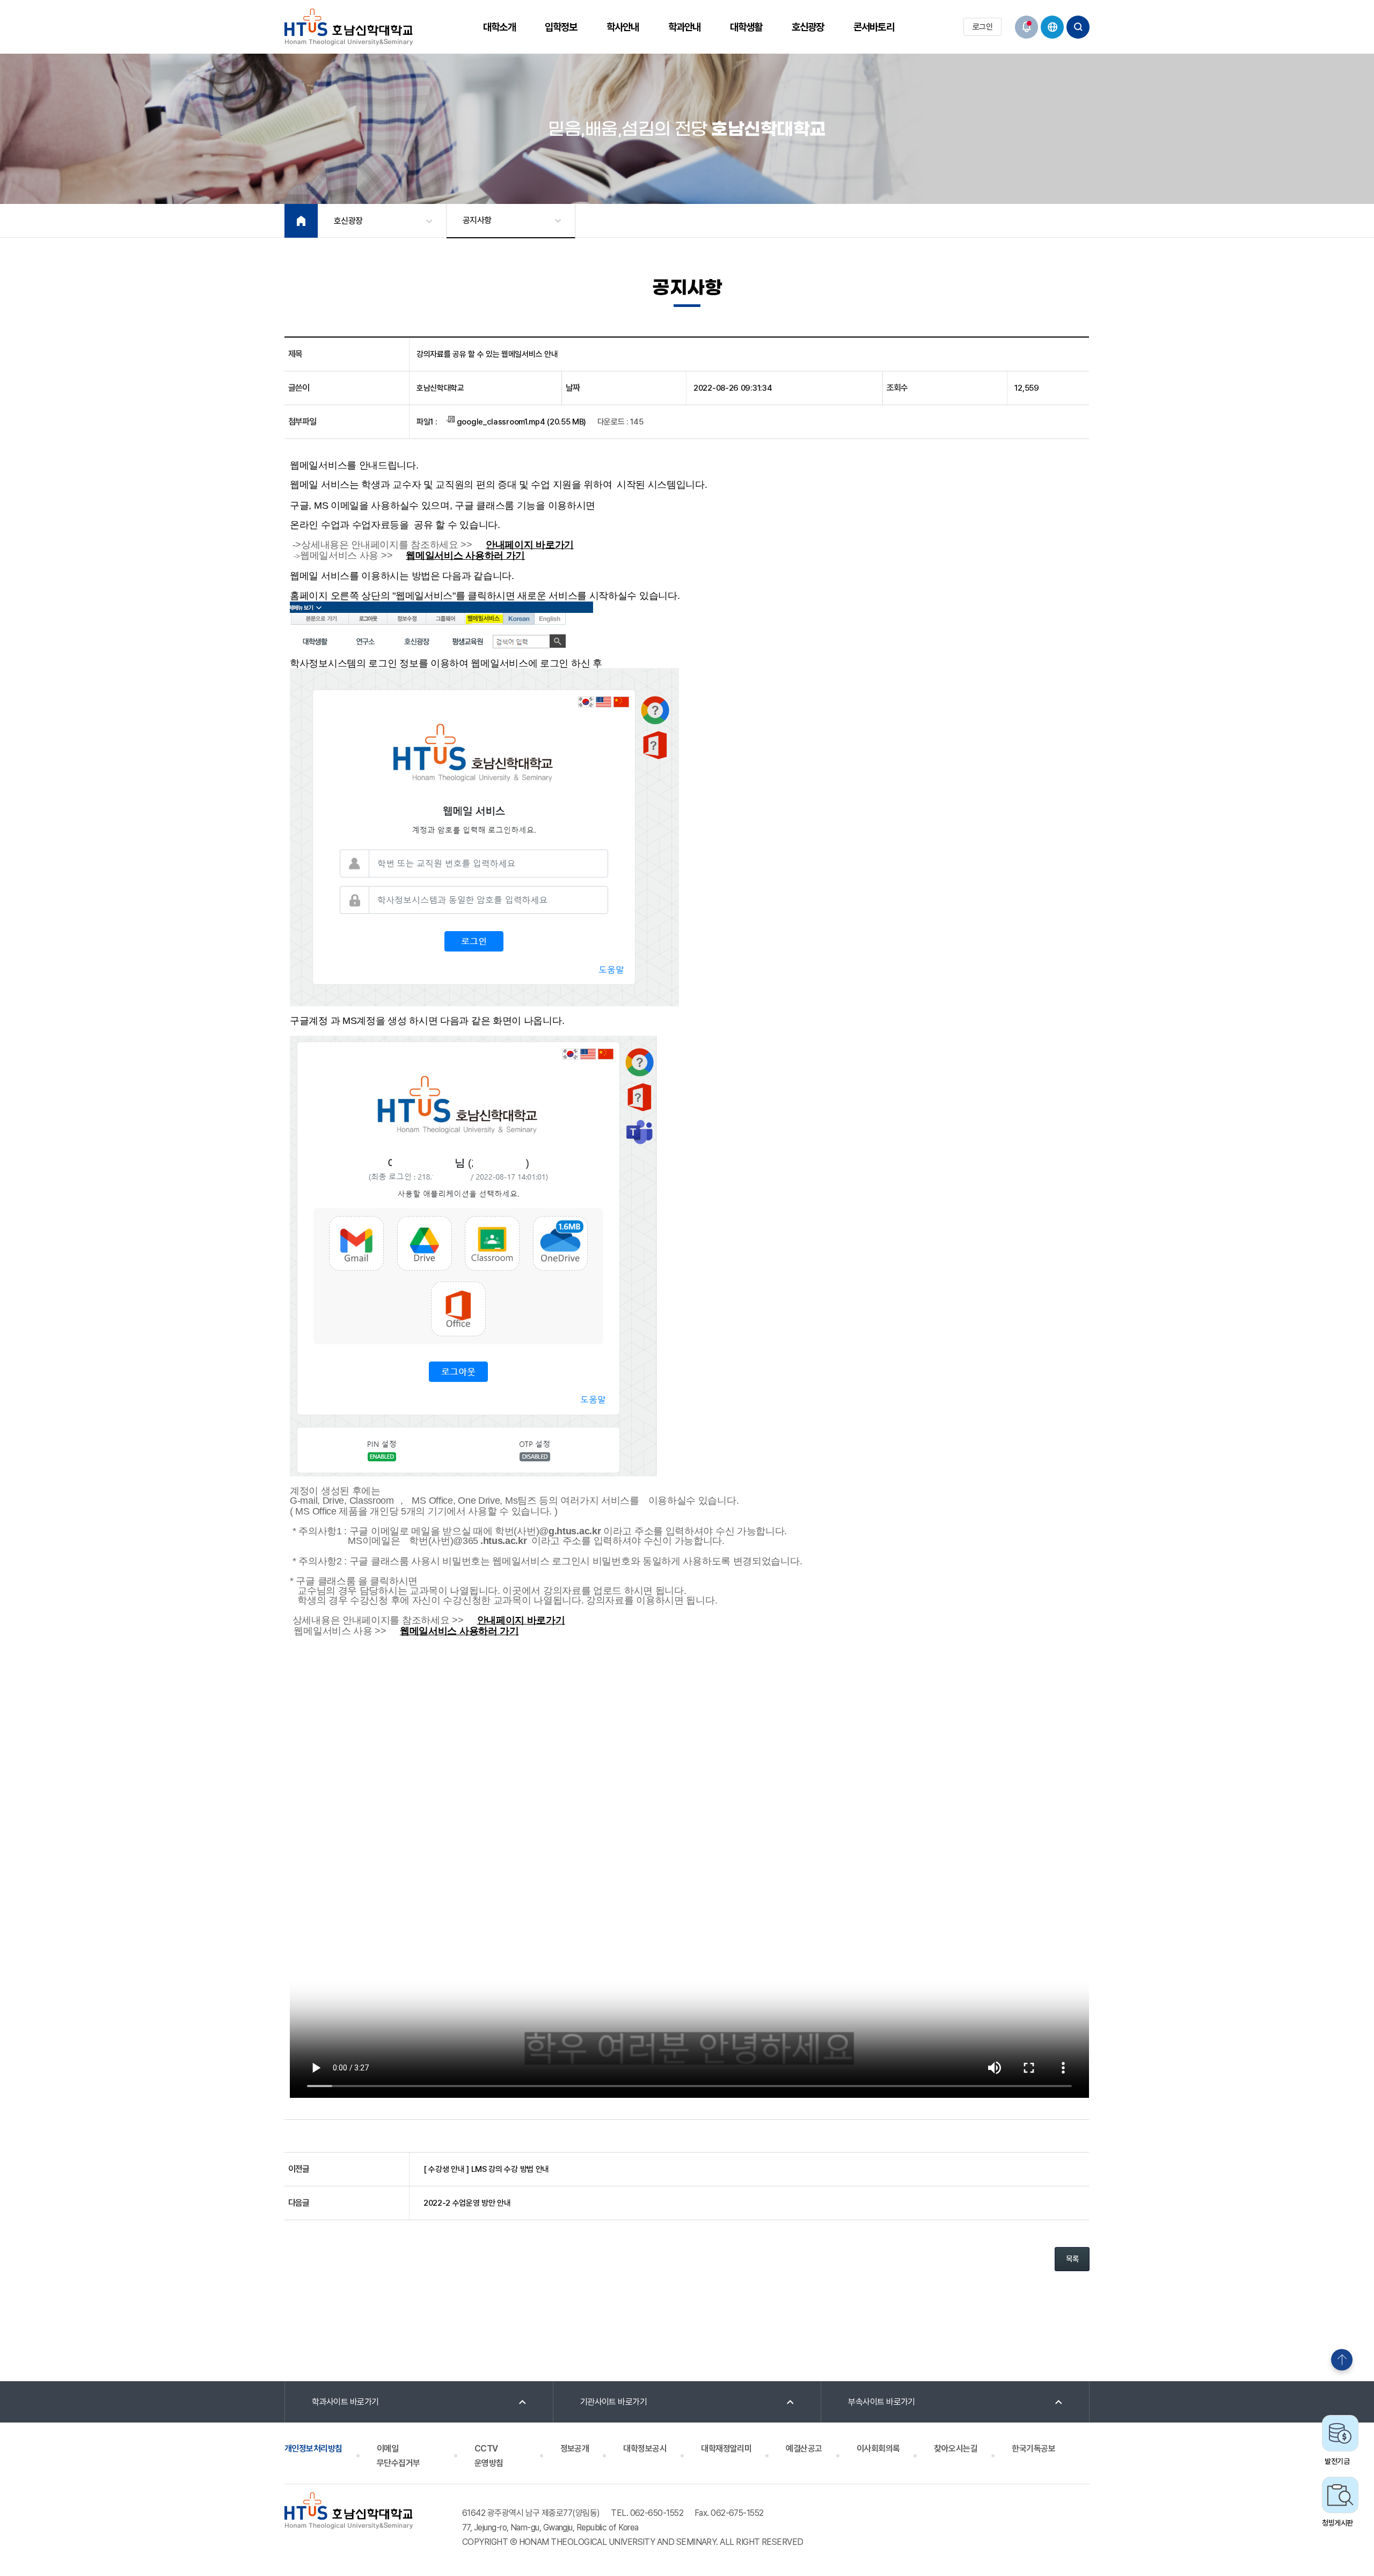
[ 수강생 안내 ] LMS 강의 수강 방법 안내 (486, 2169)
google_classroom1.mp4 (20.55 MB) (520, 422)
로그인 (982, 27)
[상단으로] (1342, 2360)
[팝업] (1026, 27)
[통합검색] (1078, 27)
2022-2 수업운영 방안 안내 (467, 2203)
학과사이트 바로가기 (345, 2402)
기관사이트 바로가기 (614, 2402)
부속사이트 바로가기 (882, 2402)
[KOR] (1052, 27)
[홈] (301, 221)
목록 (1072, 2259)
